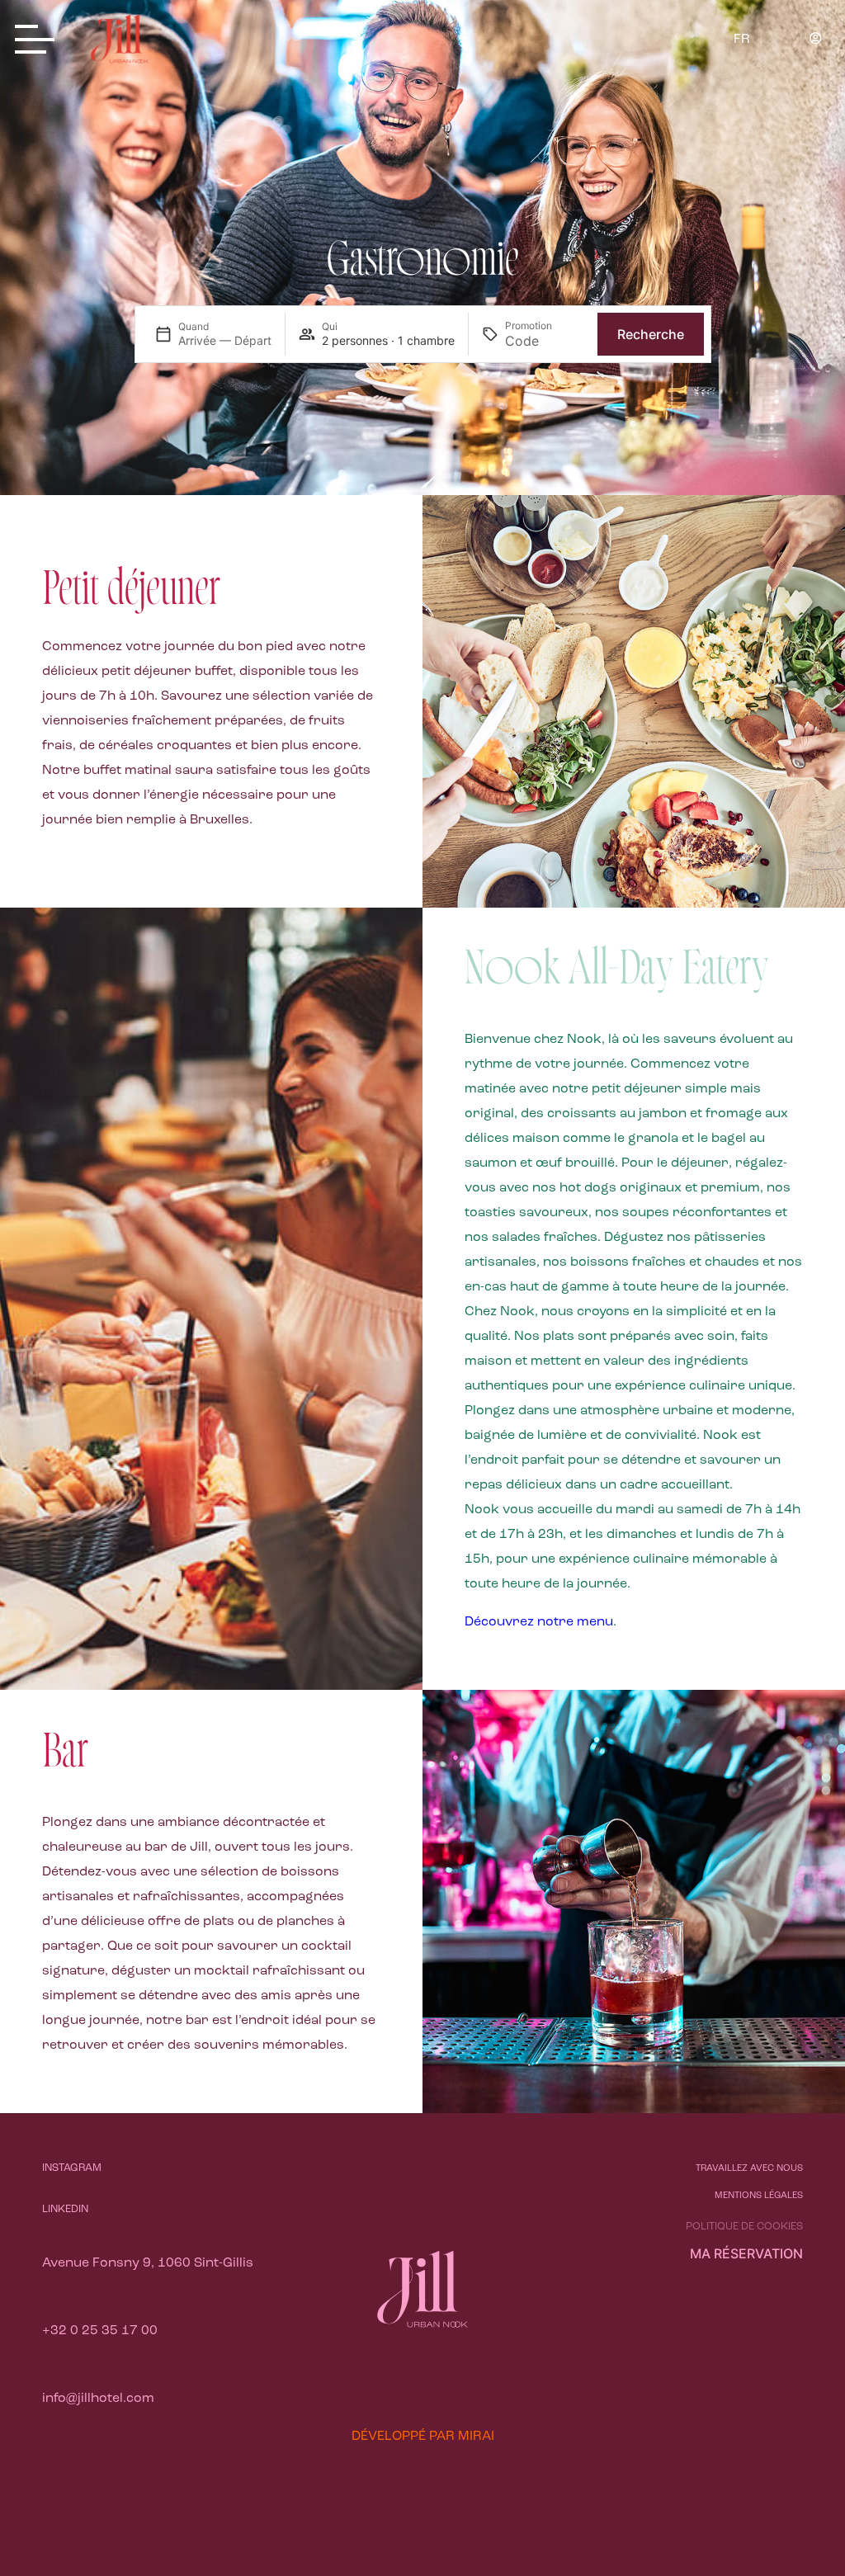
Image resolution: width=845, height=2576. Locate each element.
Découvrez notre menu (539, 1622)
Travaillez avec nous (749, 2169)
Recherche (651, 334)
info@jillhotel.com (98, 2399)
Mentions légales (759, 2196)
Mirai (476, 2437)
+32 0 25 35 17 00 (100, 2331)
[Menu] (40, 41)
